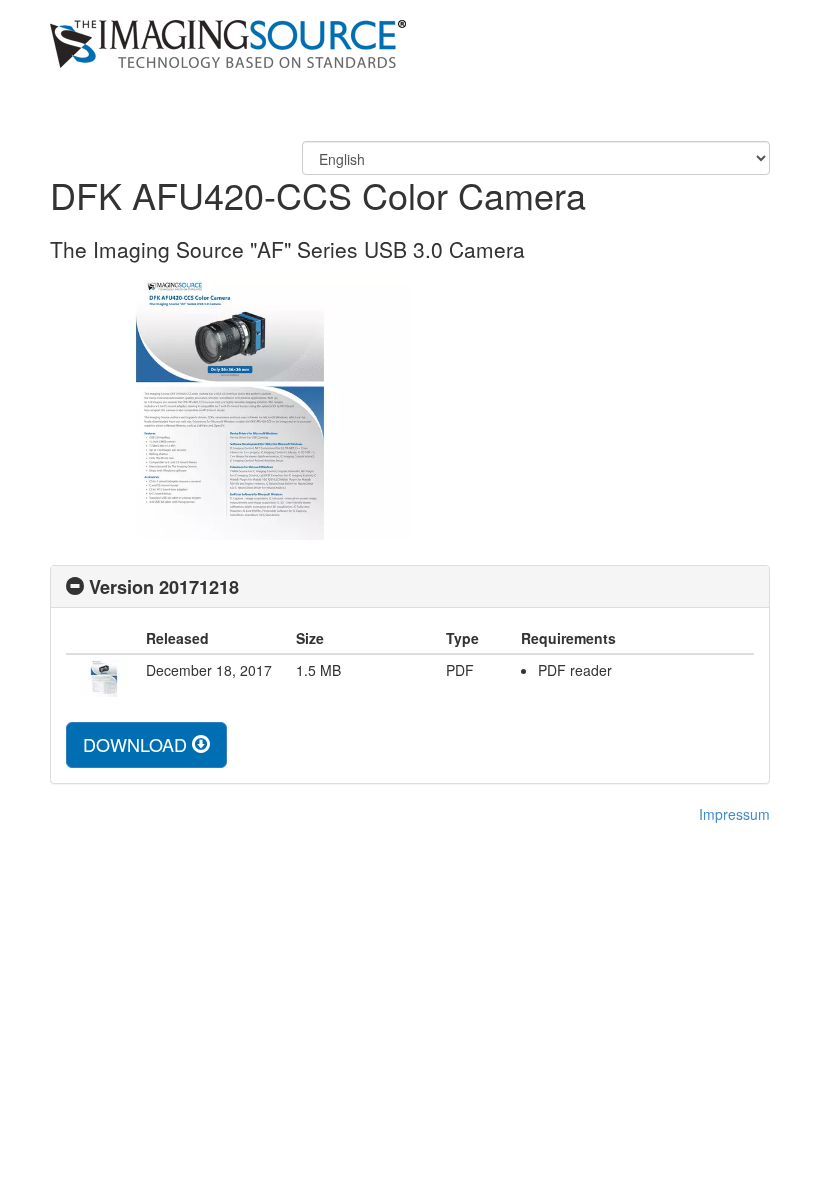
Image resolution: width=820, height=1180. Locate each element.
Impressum (734, 814)
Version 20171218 (164, 587)
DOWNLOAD (137, 744)
